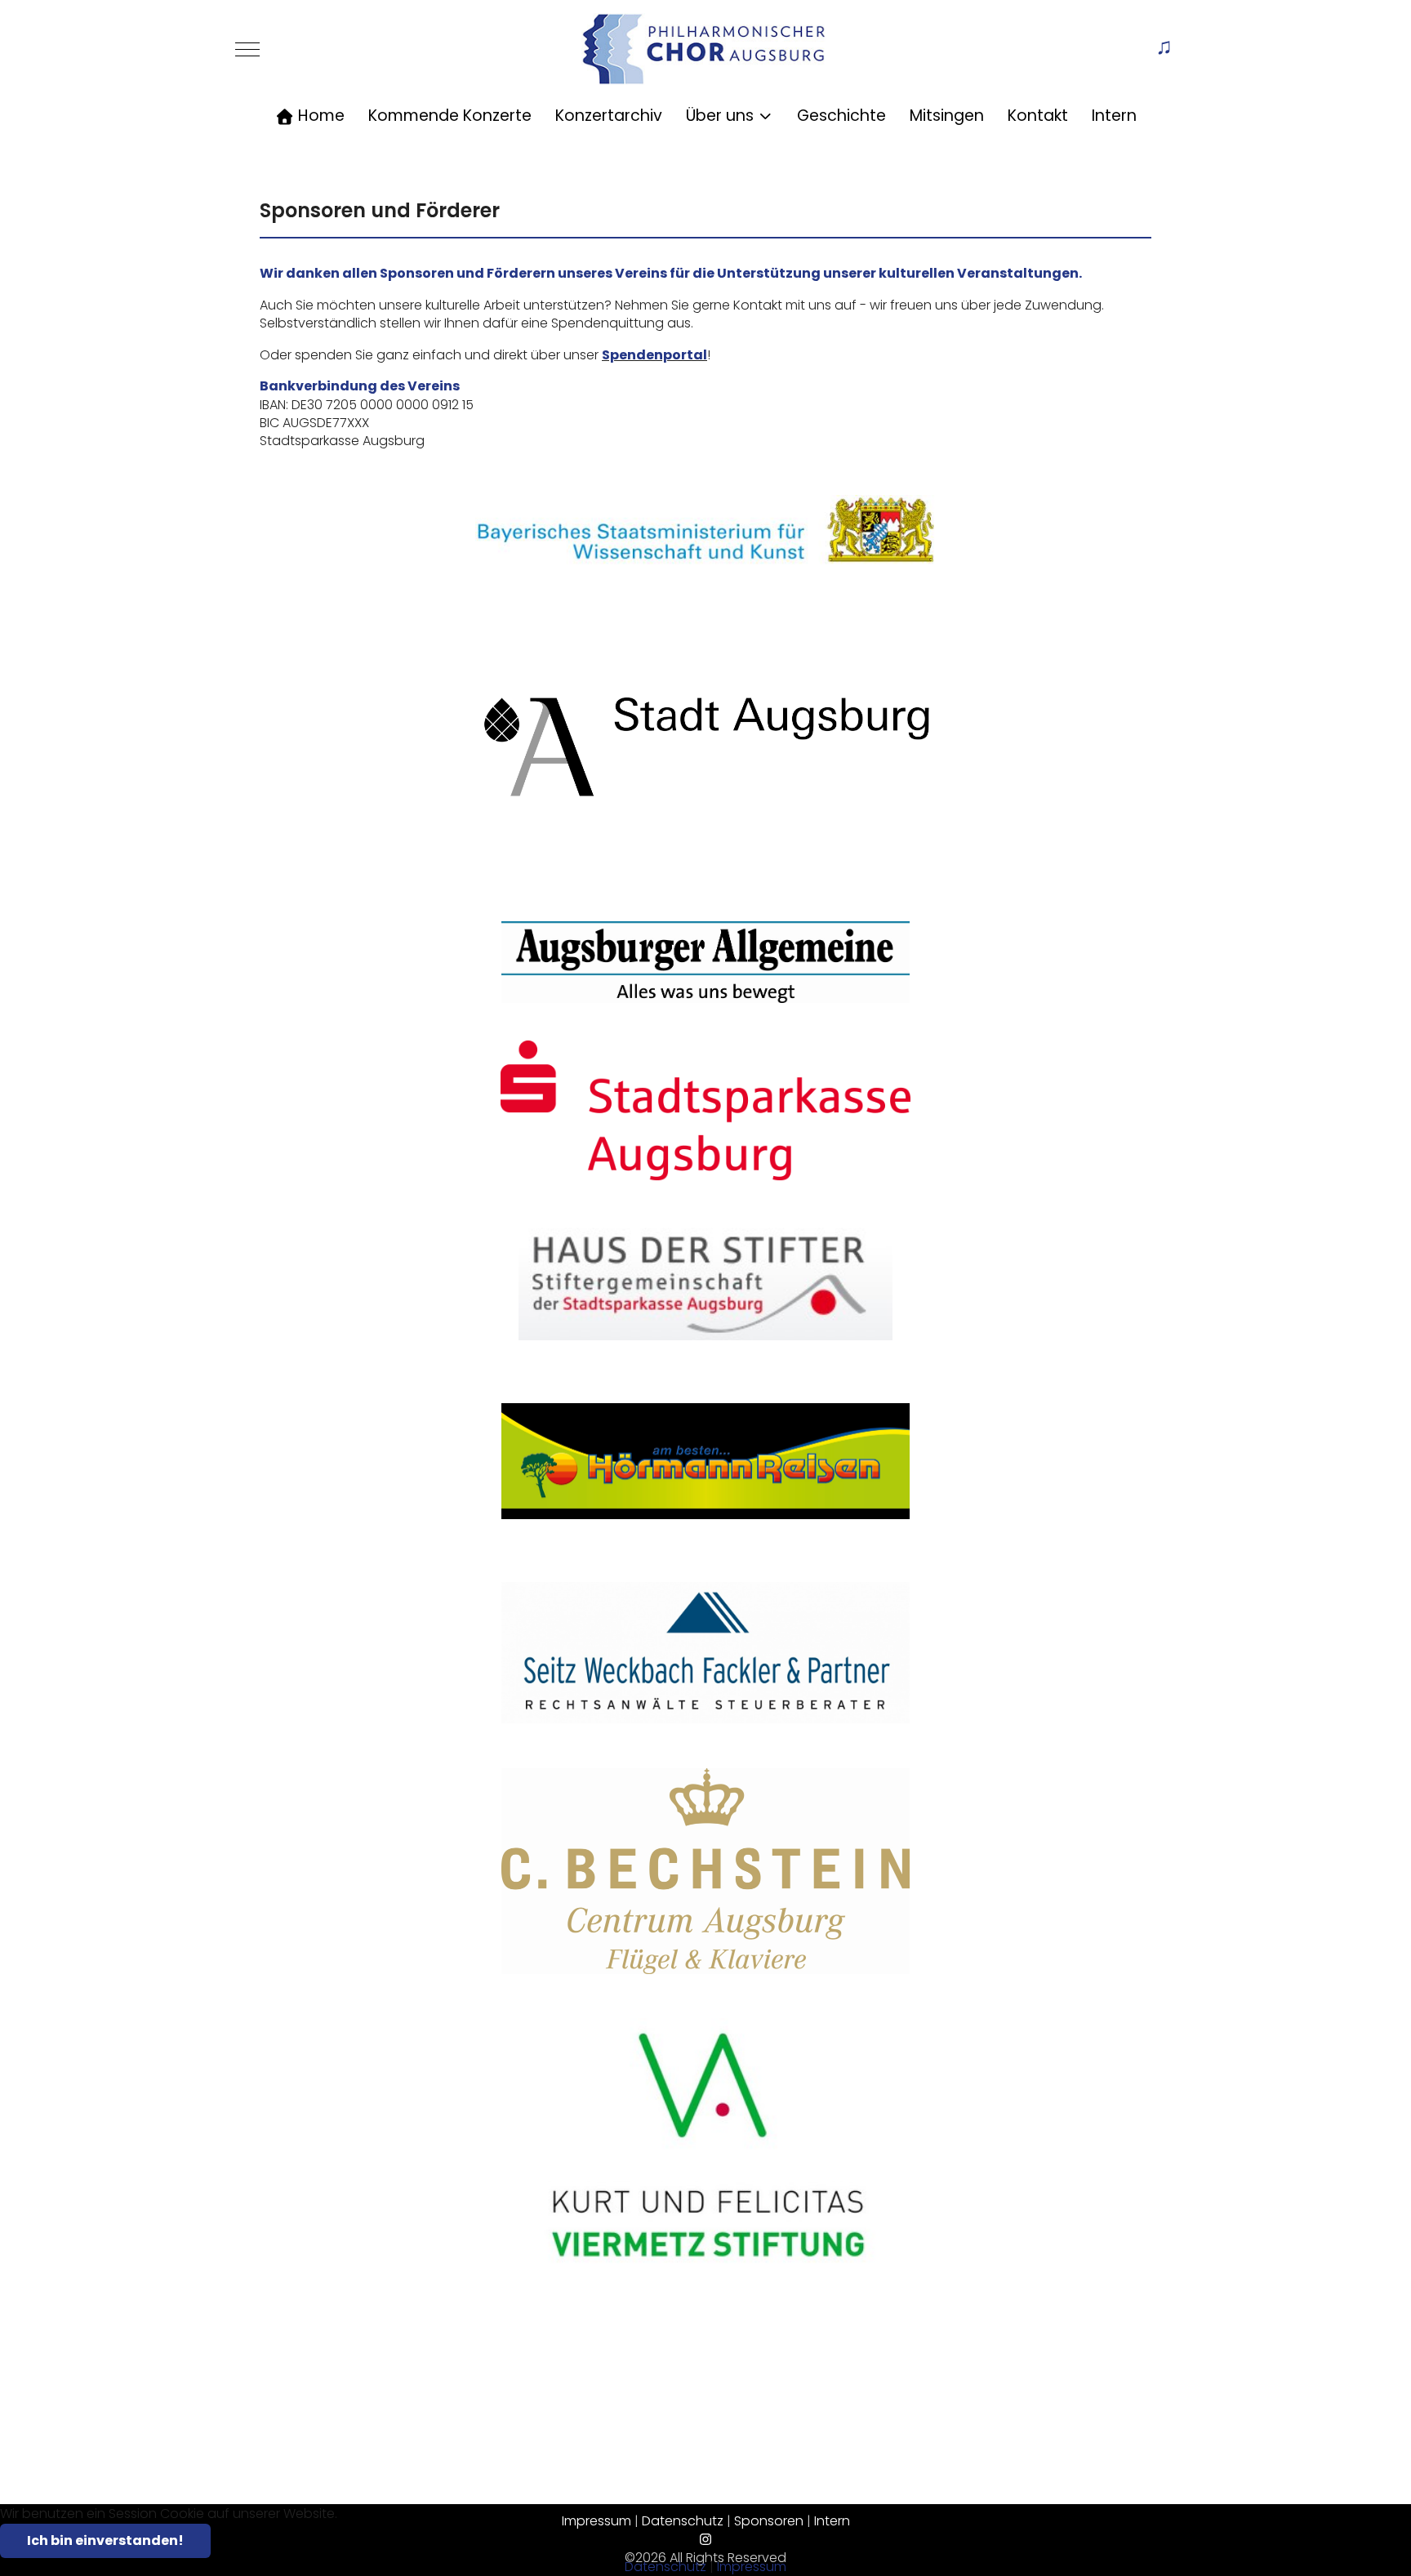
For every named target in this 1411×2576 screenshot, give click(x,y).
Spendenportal (654, 355)
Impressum (752, 2567)
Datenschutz (665, 2567)
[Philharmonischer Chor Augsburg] (704, 49)
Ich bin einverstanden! (105, 2540)
